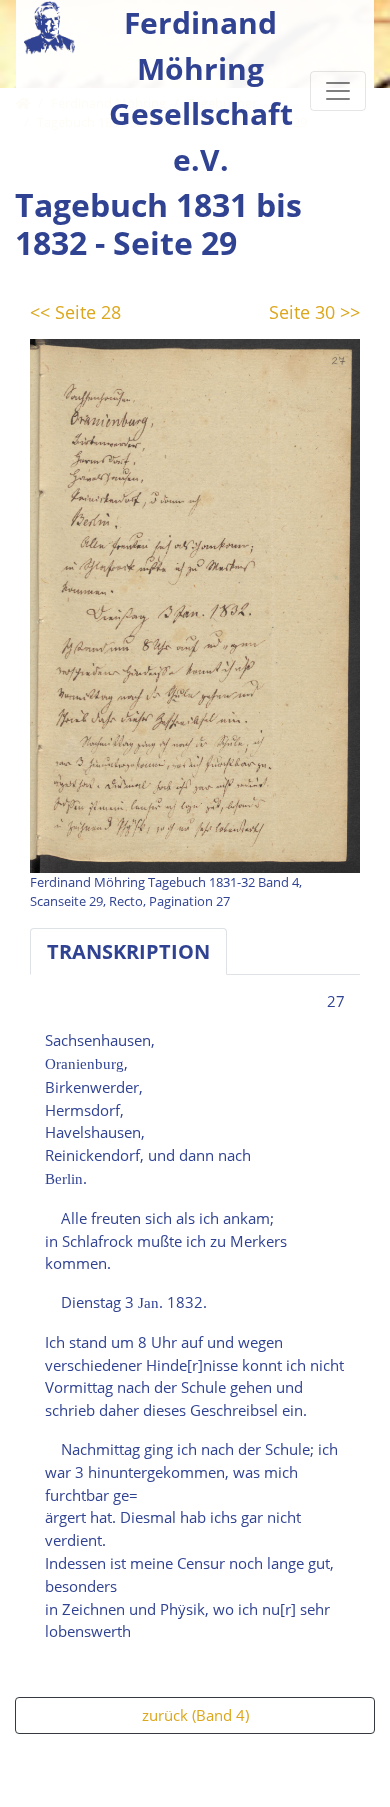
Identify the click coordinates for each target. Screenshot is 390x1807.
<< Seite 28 (75, 312)
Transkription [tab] (128, 951)
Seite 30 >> (314, 312)
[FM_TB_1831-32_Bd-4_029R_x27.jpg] (195, 604)
